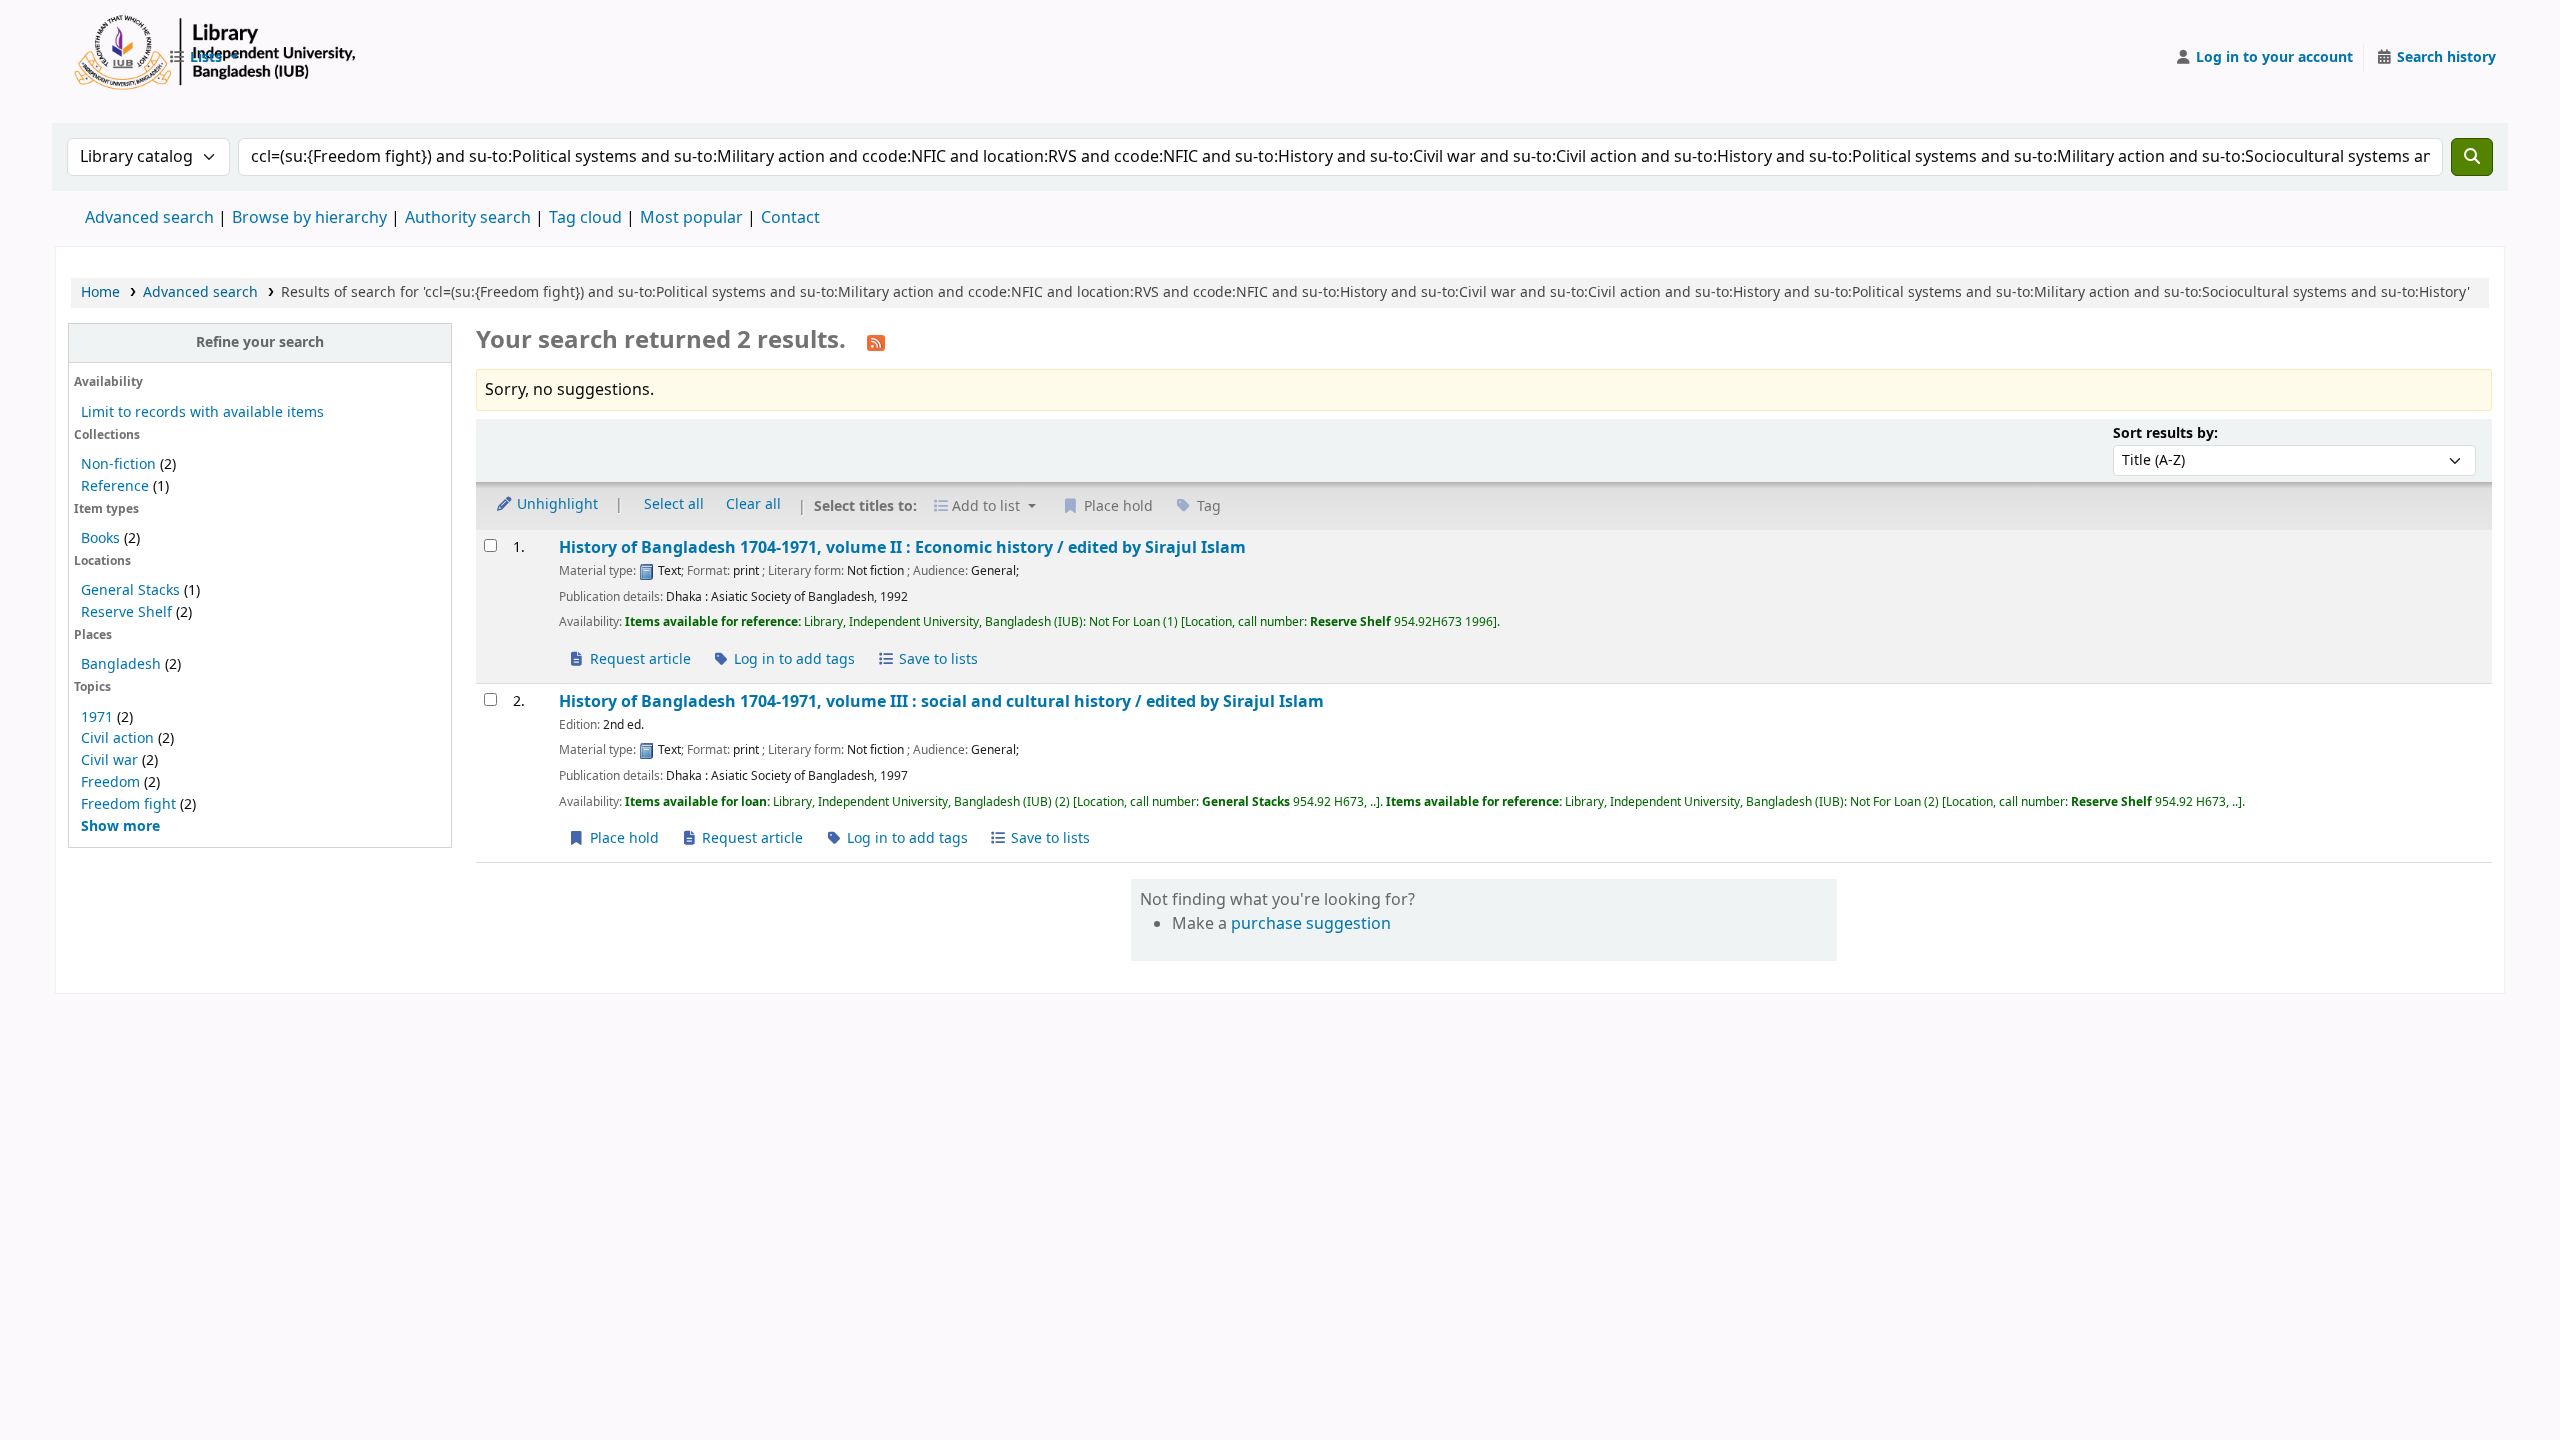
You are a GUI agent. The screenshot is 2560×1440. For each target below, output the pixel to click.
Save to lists (936, 659)
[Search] (2472, 157)
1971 (97, 717)
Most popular (691, 218)
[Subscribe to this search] (876, 342)
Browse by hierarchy (309, 218)
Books (100, 538)
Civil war (109, 760)
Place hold (622, 838)
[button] (203, 58)
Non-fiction (118, 464)
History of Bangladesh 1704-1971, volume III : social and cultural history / (941, 701)
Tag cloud (585, 218)
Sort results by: (2165, 433)
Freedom (110, 782)
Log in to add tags (792, 659)
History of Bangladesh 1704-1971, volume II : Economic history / (902, 547)
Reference (115, 486)
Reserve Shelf (126, 612)
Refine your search (260, 342)
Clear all (753, 504)
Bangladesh (121, 664)
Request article (638, 659)
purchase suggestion (1311, 924)
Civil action (117, 738)
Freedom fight (128, 804)
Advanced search (149, 218)
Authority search (468, 218)
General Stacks (130, 590)
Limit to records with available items (202, 412)
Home (100, 292)
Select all (674, 504)
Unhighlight (555, 504)
